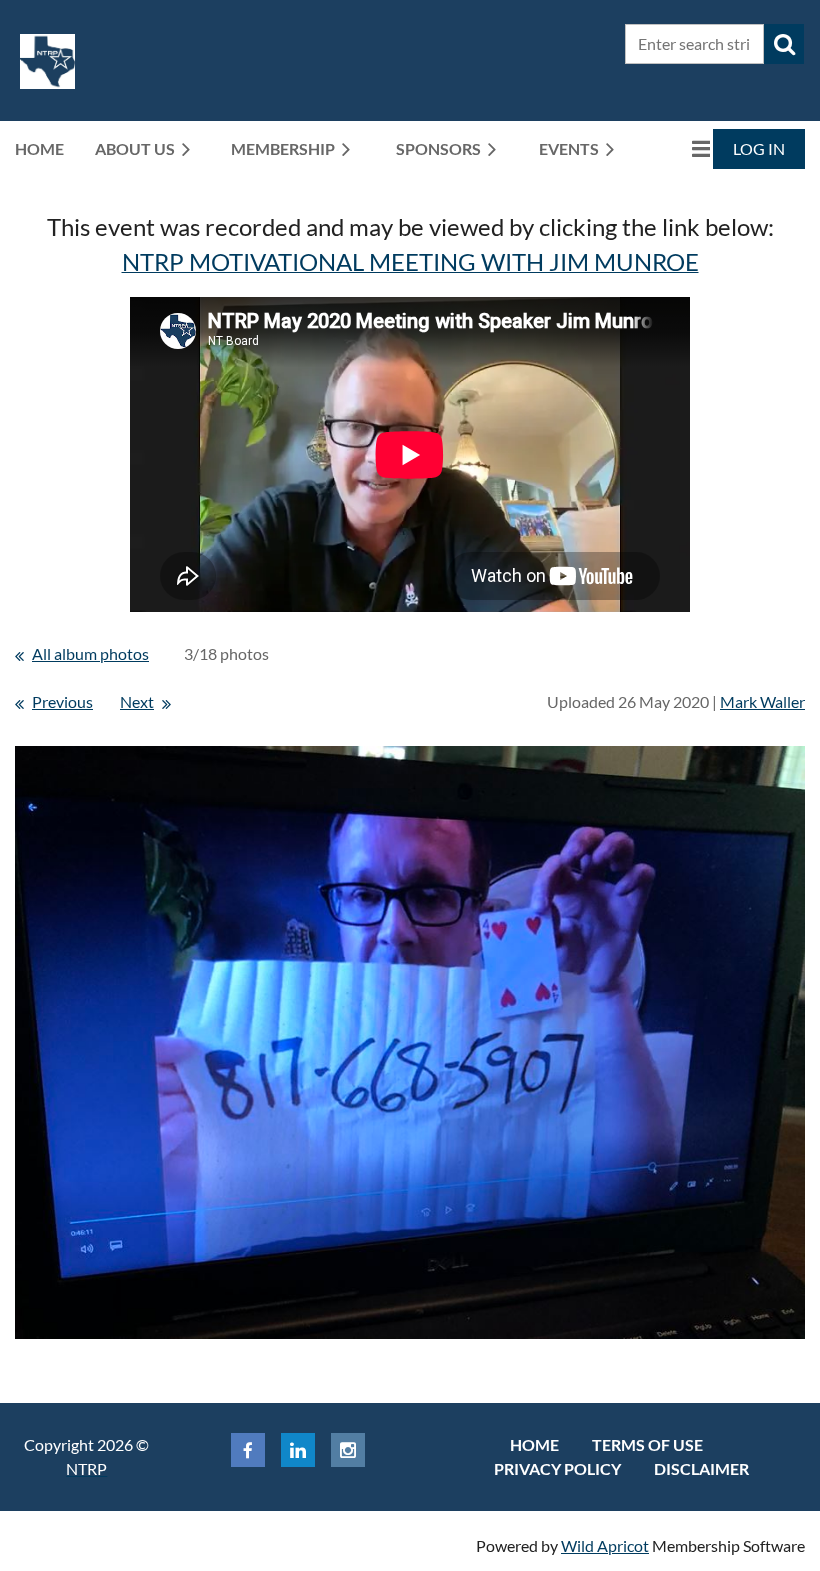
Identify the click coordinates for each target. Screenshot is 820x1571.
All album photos (90, 653)
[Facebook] (248, 1450)
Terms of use (647, 1444)
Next (137, 701)
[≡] (680, 148)
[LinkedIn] (298, 1450)
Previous (62, 701)
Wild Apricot (605, 1545)
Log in (759, 148)
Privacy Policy (557, 1468)
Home (534, 1444)
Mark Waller (762, 701)
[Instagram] (348, 1450)
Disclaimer (701, 1468)
